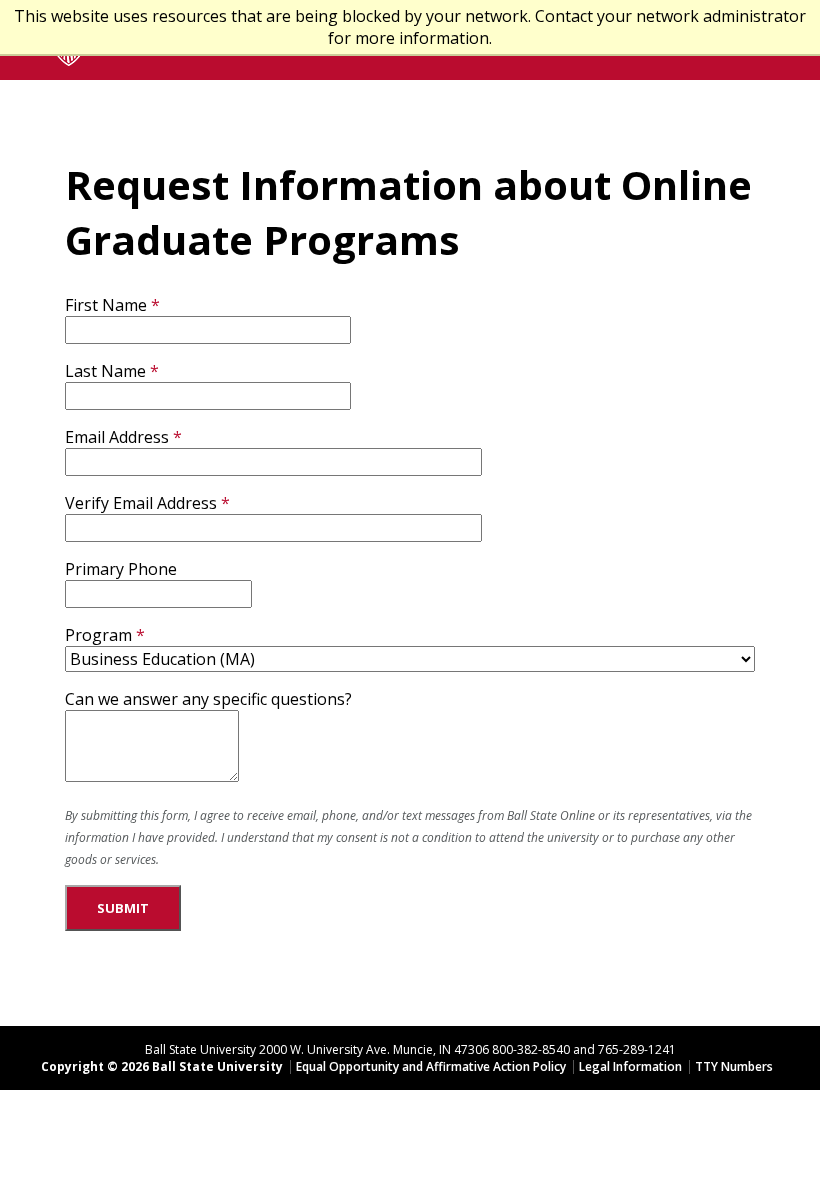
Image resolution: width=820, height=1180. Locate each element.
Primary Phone (121, 569)
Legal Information (630, 1066)
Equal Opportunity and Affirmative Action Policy (431, 1066)
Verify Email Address (141, 503)
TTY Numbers (734, 1066)
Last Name (105, 371)
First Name (106, 305)
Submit (123, 908)
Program (98, 635)
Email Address (117, 437)
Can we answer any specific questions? (208, 699)
